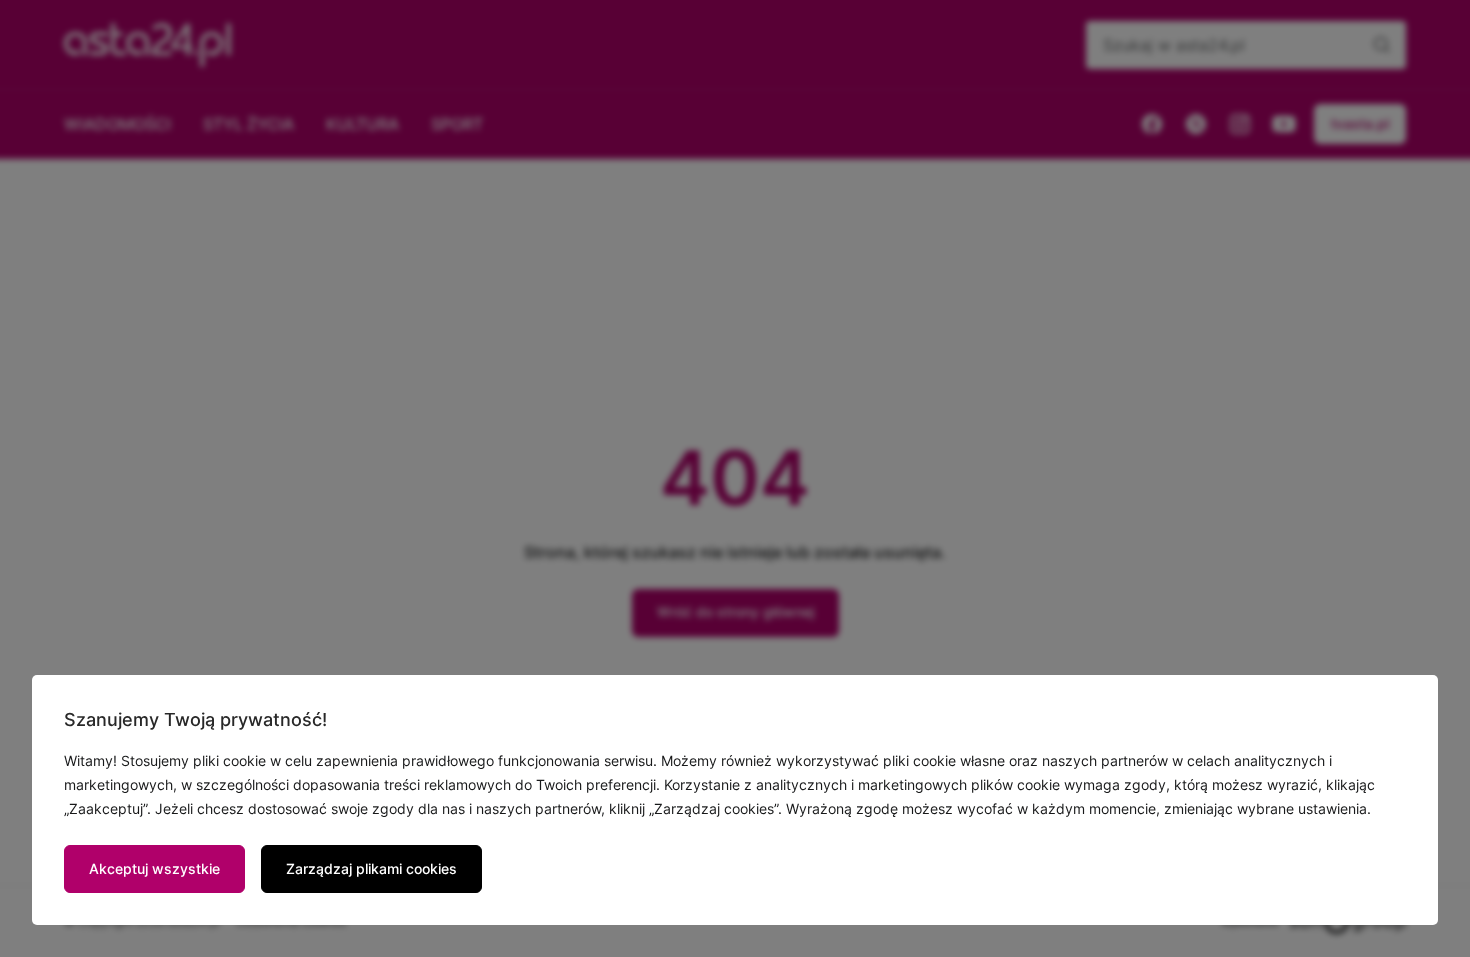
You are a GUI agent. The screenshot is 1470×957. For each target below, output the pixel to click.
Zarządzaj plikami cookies (371, 868)
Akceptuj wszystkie (154, 868)
